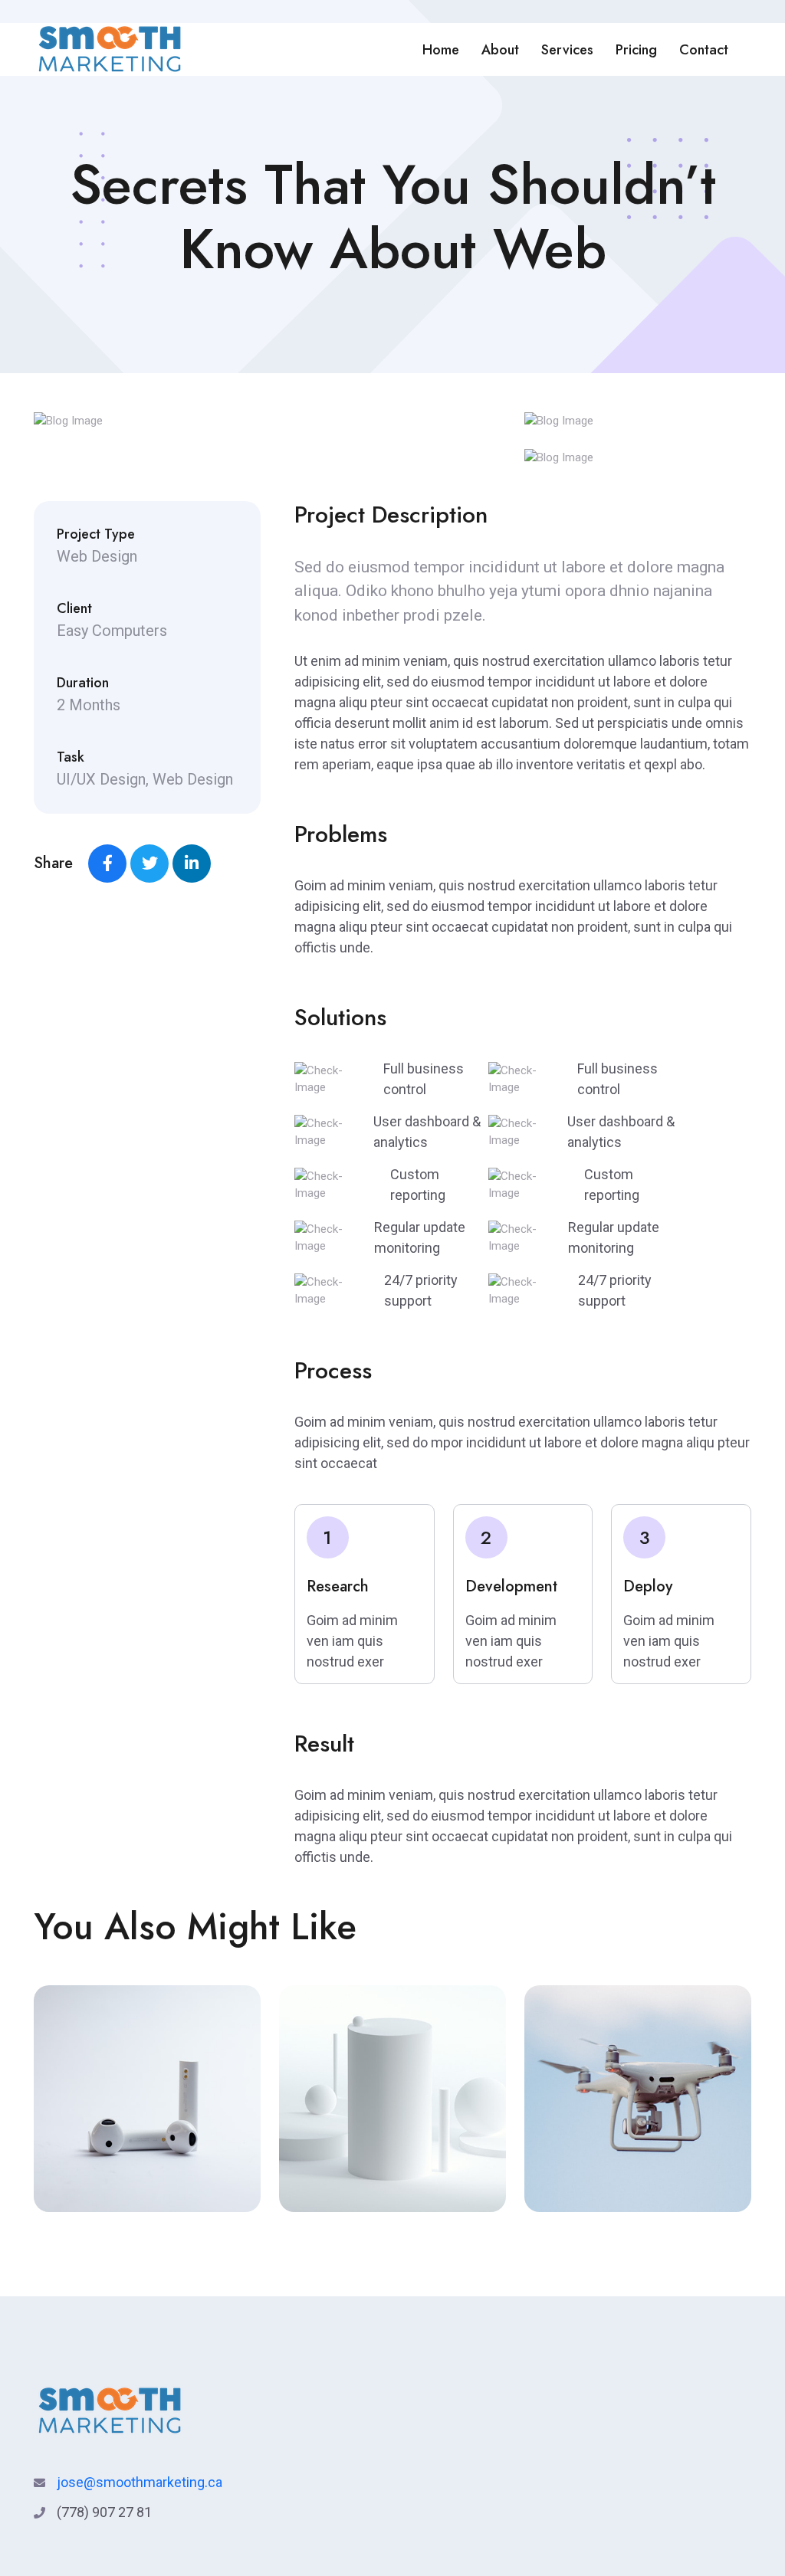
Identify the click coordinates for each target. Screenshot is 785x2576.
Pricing (636, 50)
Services (567, 50)
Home (441, 50)
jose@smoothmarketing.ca (140, 2482)
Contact (704, 50)
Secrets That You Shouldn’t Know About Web (125, 2178)
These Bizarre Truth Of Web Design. (381, 2189)
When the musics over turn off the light (638, 2189)
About (500, 50)
